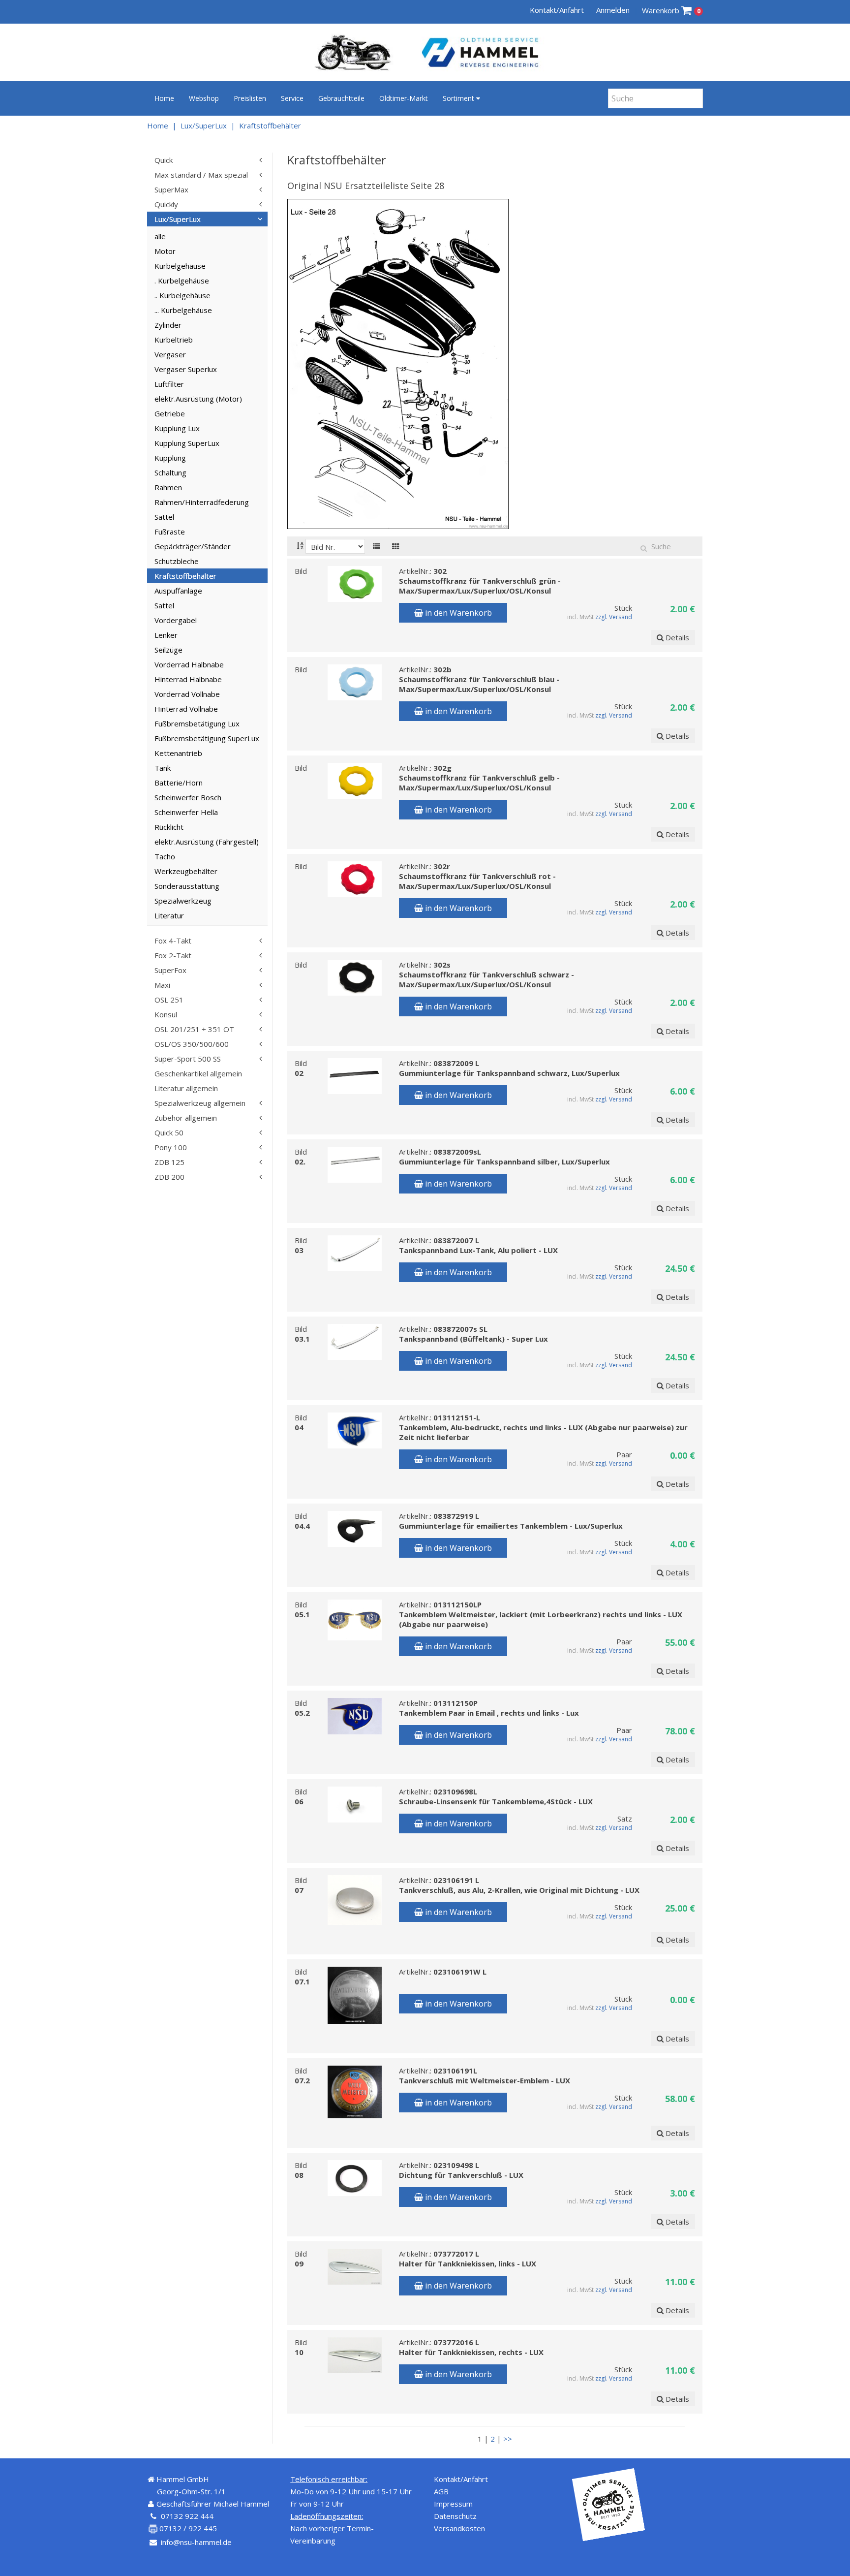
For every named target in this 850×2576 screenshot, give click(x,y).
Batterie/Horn (179, 783)
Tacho (165, 856)
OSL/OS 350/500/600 (192, 1044)
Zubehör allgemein (186, 1118)
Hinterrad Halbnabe (188, 679)
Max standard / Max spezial (201, 175)
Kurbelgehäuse (180, 266)
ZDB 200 (169, 1177)
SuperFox (170, 970)
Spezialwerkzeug (183, 901)
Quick (164, 160)
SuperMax (171, 189)
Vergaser (170, 354)
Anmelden (613, 10)
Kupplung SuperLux (187, 443)
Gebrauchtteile (341, 98)
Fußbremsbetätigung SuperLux (207, 738)
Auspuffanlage (178, 591)
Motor (165, 251)
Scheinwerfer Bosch (188, 797)
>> (508, 2439)
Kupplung (170, 458)
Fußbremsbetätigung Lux (197, 723)
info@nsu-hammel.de (196, 2542)
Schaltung (170, 472)
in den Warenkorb (457, 613)
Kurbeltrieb (174, 340)
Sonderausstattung (187, 886)
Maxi (162, 985)
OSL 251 (169, 1000)
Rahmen (168, 487)
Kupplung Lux (177, 428)
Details (676, 637)
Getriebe (170, 413)
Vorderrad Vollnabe (187, 694)
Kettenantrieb (178, 753)
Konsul (166, 1014)
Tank (163, 768)
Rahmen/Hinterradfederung (202, 502)
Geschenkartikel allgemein (198, 1073)
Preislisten (250, 98)
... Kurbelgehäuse (183, 310)
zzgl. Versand (614, 617)
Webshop (204, 98)
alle (160, 236)
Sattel (164, 517)
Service (292, 98)
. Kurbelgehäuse (182, 281)
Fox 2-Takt (173, 955)
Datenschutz (455, 2516)
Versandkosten (459, 2528)
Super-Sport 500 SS (188, 1059)
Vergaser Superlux (186, 369)
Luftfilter (169, 384)
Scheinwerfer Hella (186, 812)
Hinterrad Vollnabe (186, 709)
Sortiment (459, 98)
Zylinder (168, 325)
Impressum (453, 2504)
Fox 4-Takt (173, 941)
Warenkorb (671, 10)
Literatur (169, 915)
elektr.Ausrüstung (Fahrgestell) (207, 842)
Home (164, 98)
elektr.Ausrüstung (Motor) (198, 399)
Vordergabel (176, 620)
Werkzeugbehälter (186, 871)
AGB (441, 2491)
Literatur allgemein (186, 1088)
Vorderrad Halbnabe (189, 664)
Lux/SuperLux (204, 126)
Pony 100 (171, 1147)
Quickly (166, 204)
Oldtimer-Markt (404, 98)
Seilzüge (168, 650)
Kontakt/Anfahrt (557, 10)
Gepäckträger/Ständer (193, 546)
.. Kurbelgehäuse (182, 295)
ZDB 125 (169, 1162)
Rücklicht (169, 827)
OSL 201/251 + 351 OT (194, 1029)
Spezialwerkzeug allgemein (200, 1103)
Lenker (166, 635)
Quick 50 (169, 1132)
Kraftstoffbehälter (270, 126)
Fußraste (170, 532)
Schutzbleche (177, 561)
